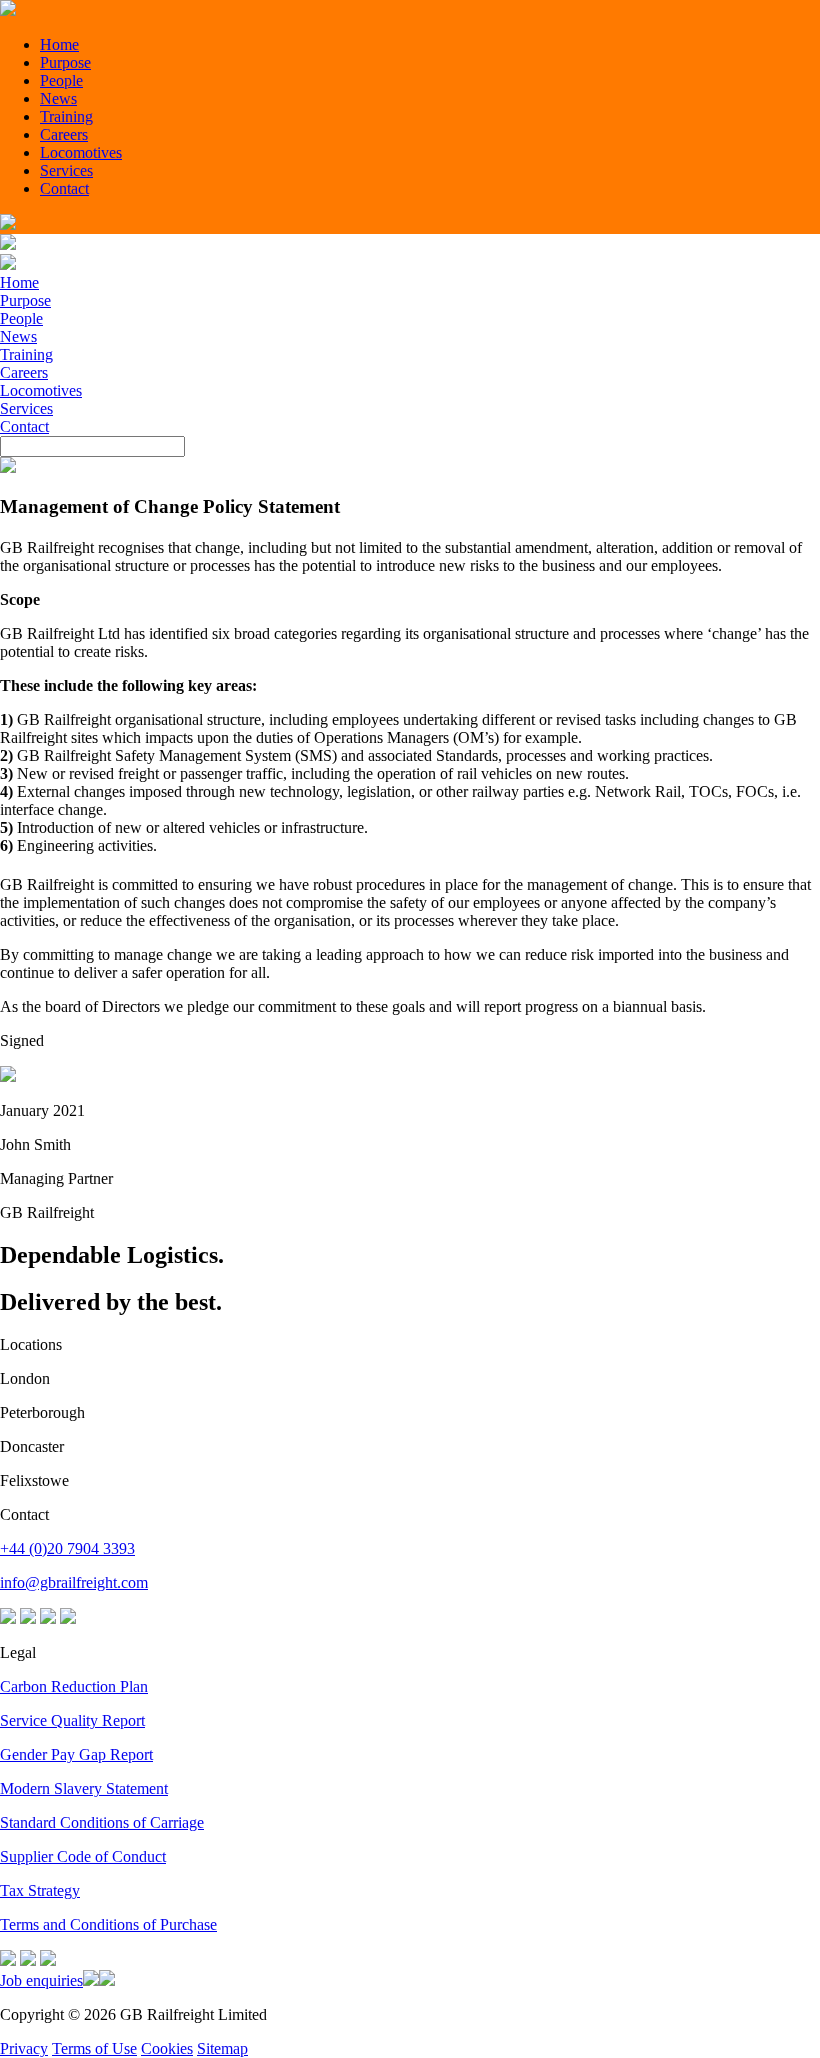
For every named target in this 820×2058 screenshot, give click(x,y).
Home (59, 44)
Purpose (65, 62)
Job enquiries (41, 1980)
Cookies (167, 2048)
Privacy (24, 2048)
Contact (64, 188)
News (58, 98)
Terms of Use (94, 2048)
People (61, 80)
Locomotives (81, 152)
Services (66, 170)
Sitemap (222, 2048)
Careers (64, 134)
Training (66, 116)
